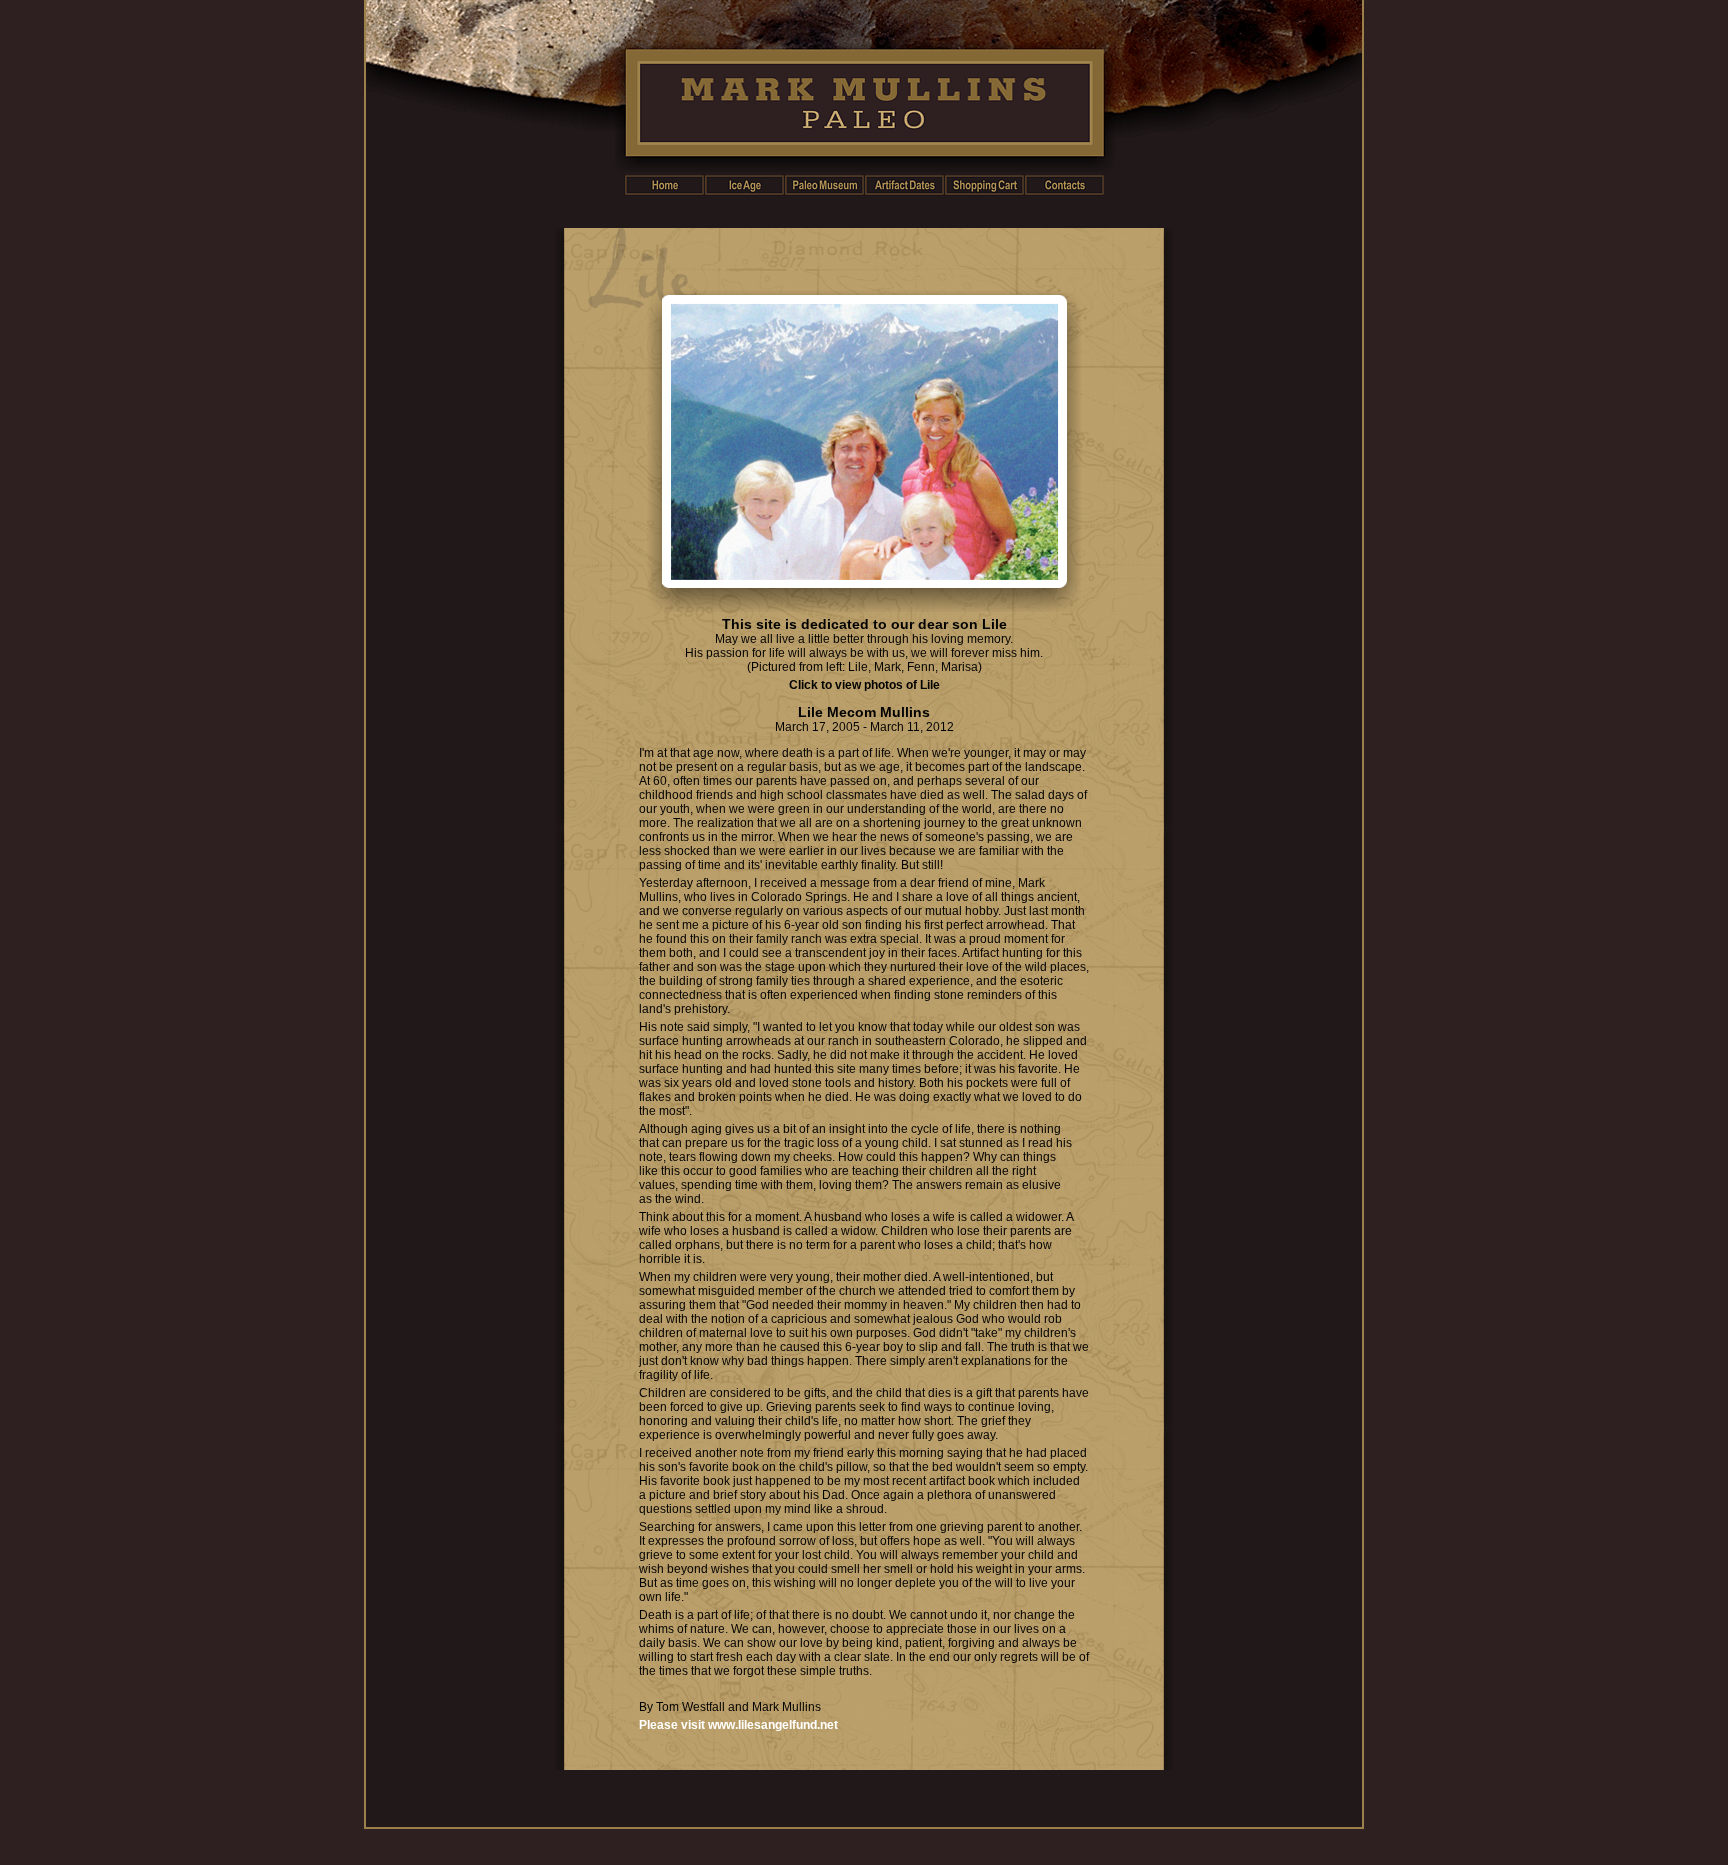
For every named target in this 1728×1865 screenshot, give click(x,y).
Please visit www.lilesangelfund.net (738, 1725)
